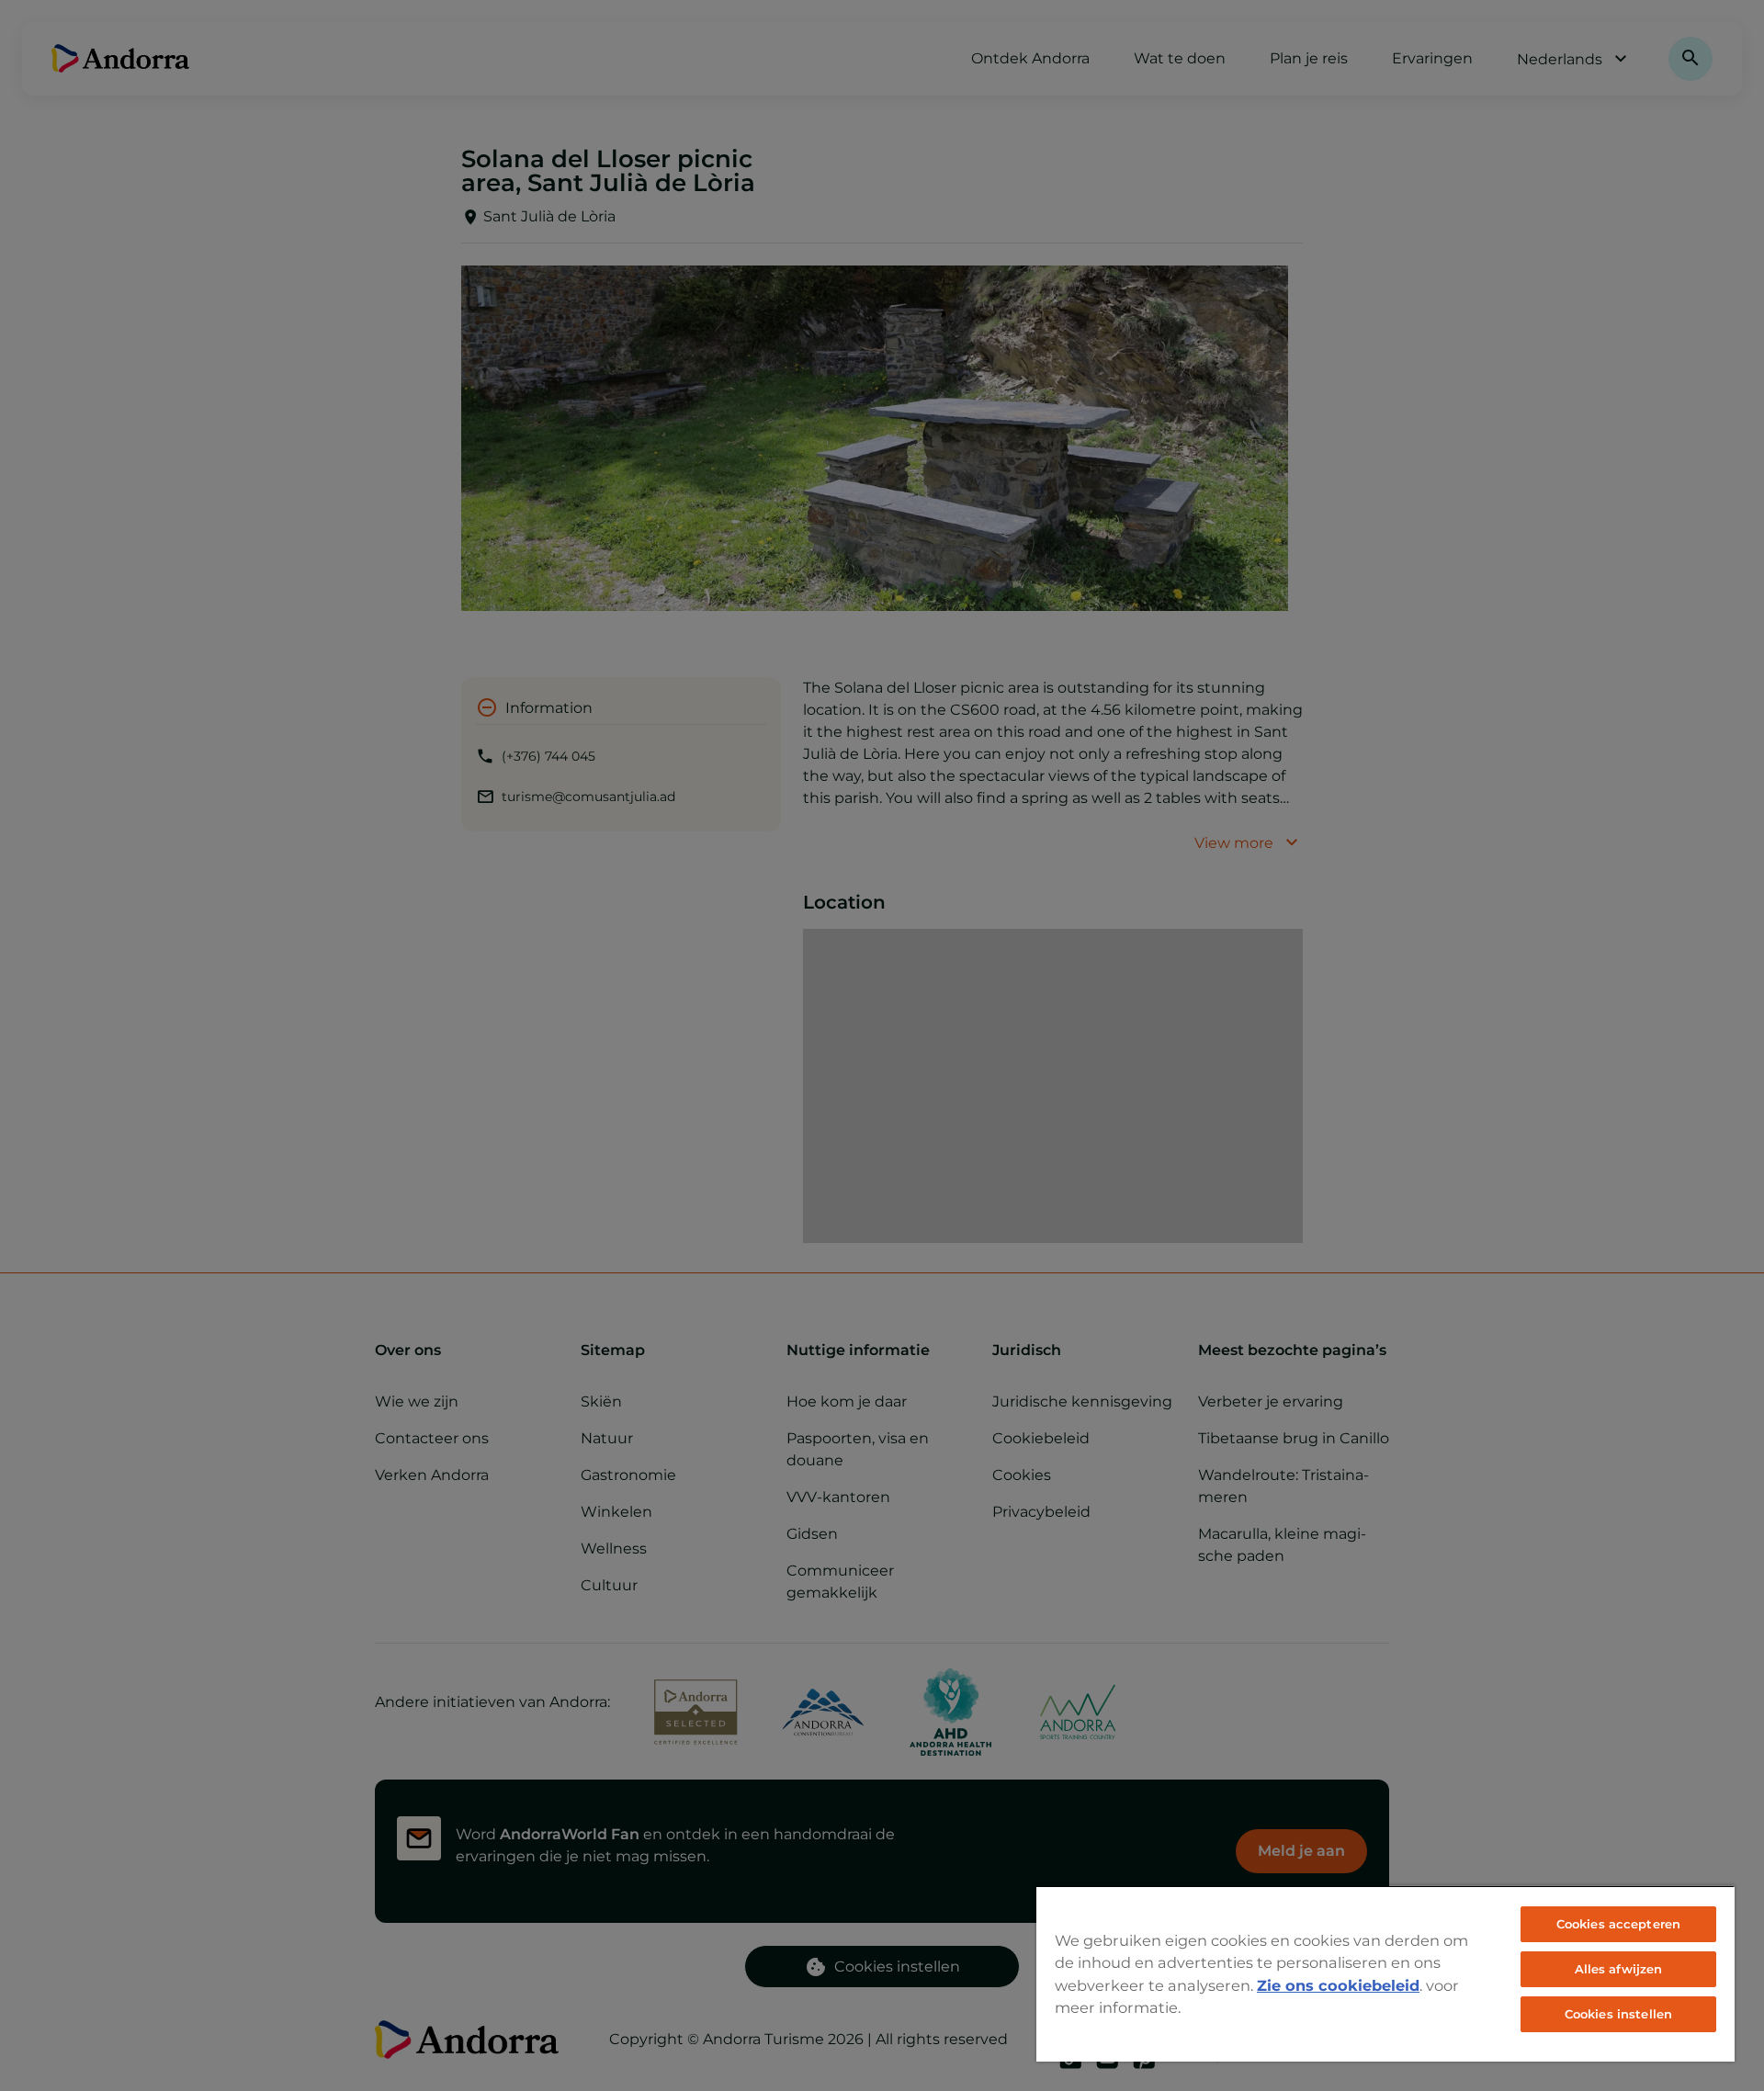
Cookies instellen (1618, 2014)
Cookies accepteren (1618, 1924)
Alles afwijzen (1619, 1969)
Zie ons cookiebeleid (1338, 1985)
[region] (1385, 1973)
